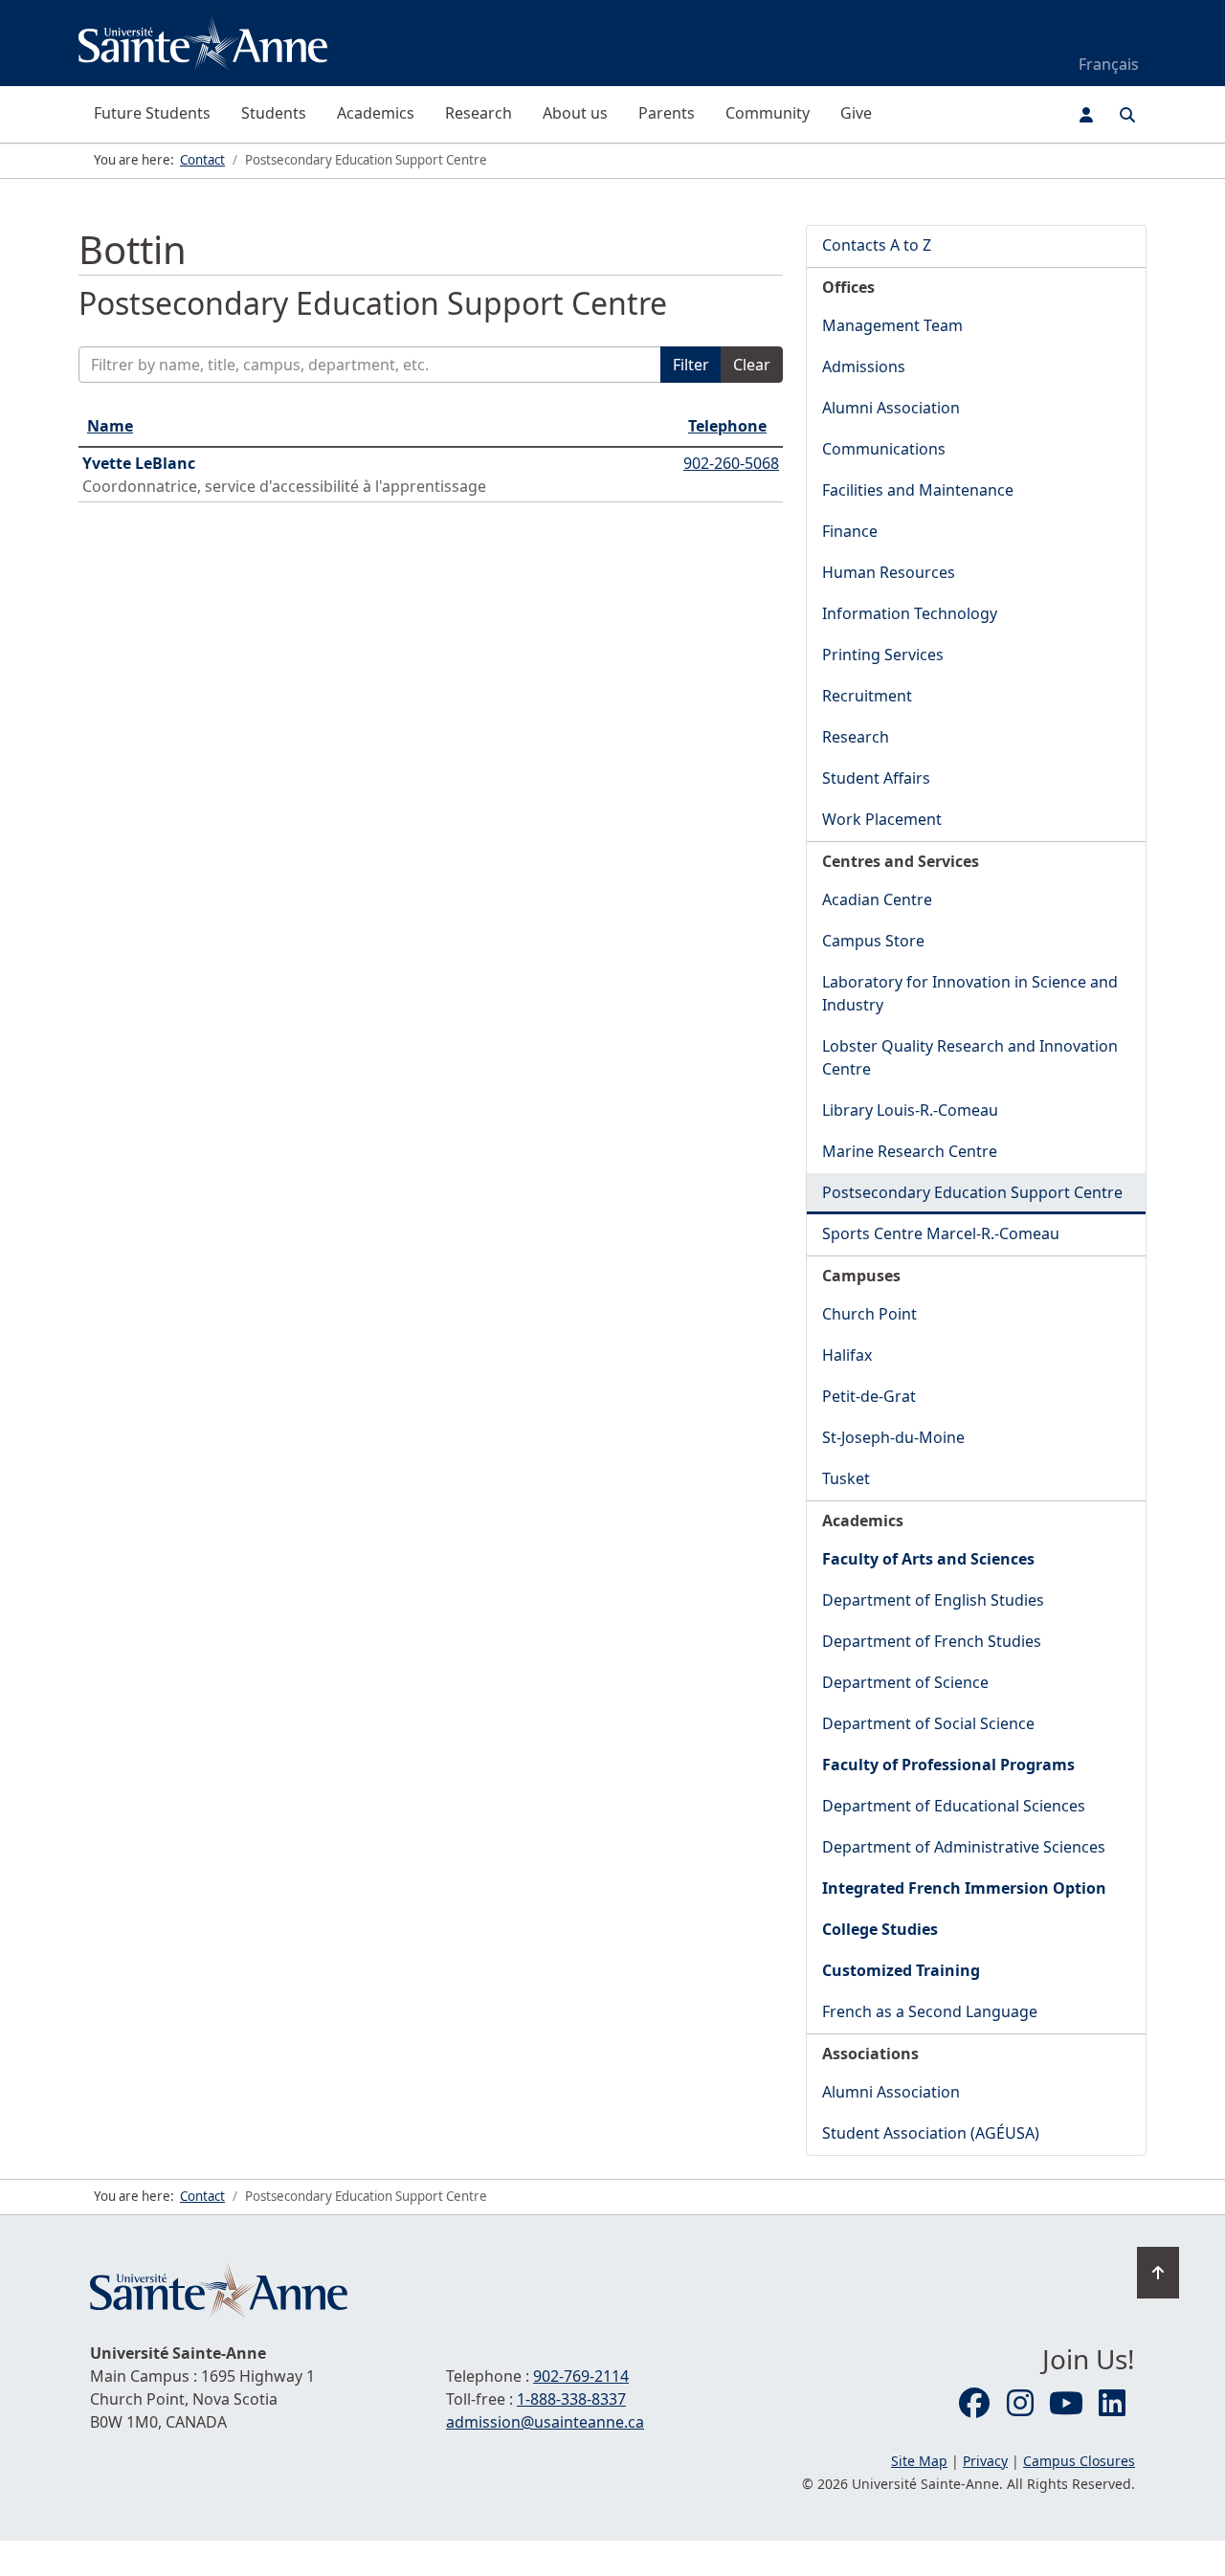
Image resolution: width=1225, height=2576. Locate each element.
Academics (376, 113)
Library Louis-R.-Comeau (910, 1110)
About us (575, 113)
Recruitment (867, 696)
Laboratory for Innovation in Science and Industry (970, 993)
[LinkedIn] (1112, 2404)
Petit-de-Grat (869, 1396)
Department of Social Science (928, 1723)
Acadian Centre (877, 899)
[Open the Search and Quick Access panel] (1127, 115)
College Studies (880, 1929)
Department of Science (905, 1682)
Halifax (847, 1355)
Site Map (919, 2461)
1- (571, 2399)
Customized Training (901, 1970)
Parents (667, 113)
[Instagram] (1020, 2404)
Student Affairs (876, 778)
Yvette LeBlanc (139, 463)
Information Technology (910, 613)
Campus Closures (1079, 2461)
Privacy (985, 2461)
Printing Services (883, 655)
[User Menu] (1086, 115)
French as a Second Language (930, 2011)
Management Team (892, 325)
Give (856, 113)
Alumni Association (891, 408)
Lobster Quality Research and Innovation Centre (970, 1057)
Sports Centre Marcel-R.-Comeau (941, 1233)
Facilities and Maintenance (918, 490)
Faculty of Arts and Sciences (928, 1559)
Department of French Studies (932, 1641)
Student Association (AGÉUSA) (931, 2133)
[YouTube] (1066, 2404)
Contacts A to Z (877, 245)
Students (274, 113)
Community (768, 113)
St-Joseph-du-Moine (893, 1437)
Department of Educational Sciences (954, 1806)
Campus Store (873, 941)
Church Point (869, 1314)
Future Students (152, 113)
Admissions (864, 366)
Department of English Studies (933, 1600)
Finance (850, 531)
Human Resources (889, 572)
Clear (752, 365)
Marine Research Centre (910, 1151)
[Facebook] (974, 2404)
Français (1109, 64)
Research (479, 113)
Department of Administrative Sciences (964, 1847)
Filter (691, 365)
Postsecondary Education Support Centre (972, 1192)
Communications (884, 449)
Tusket (846, 1478)
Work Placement (882, 819)
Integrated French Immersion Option (964, 1888)
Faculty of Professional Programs (948, 1765)
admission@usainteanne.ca (545, 2422)
